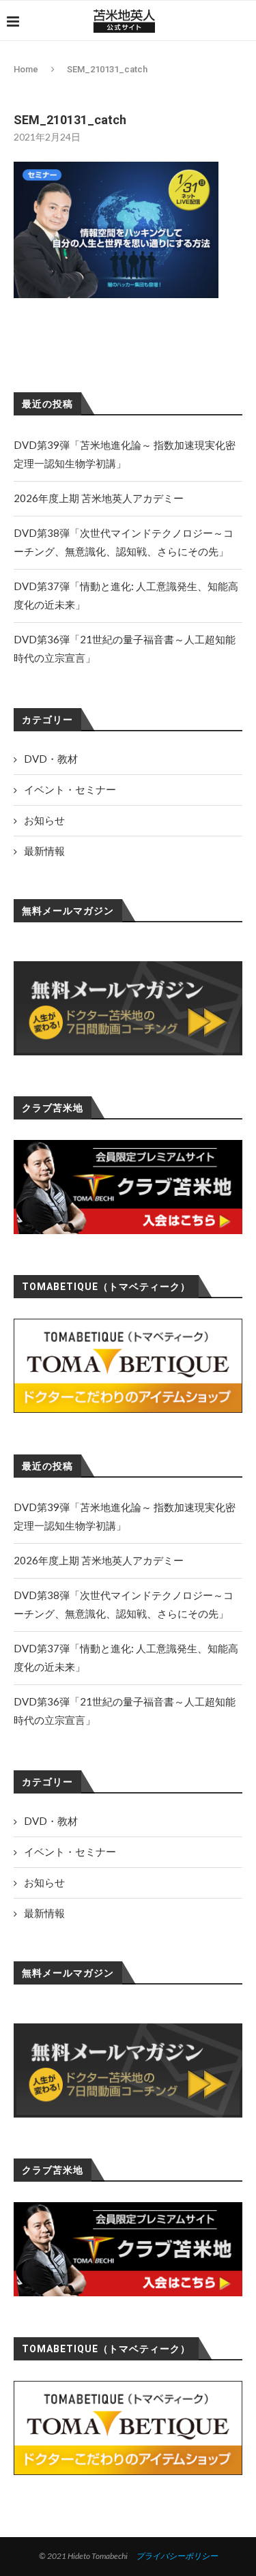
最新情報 (44, 1913)
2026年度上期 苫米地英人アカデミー (99, 1560)
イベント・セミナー (70, 1851)
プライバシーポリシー (177, 2556)
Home (26, 69)
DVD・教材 (51, 1821)
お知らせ (44, 1882)
